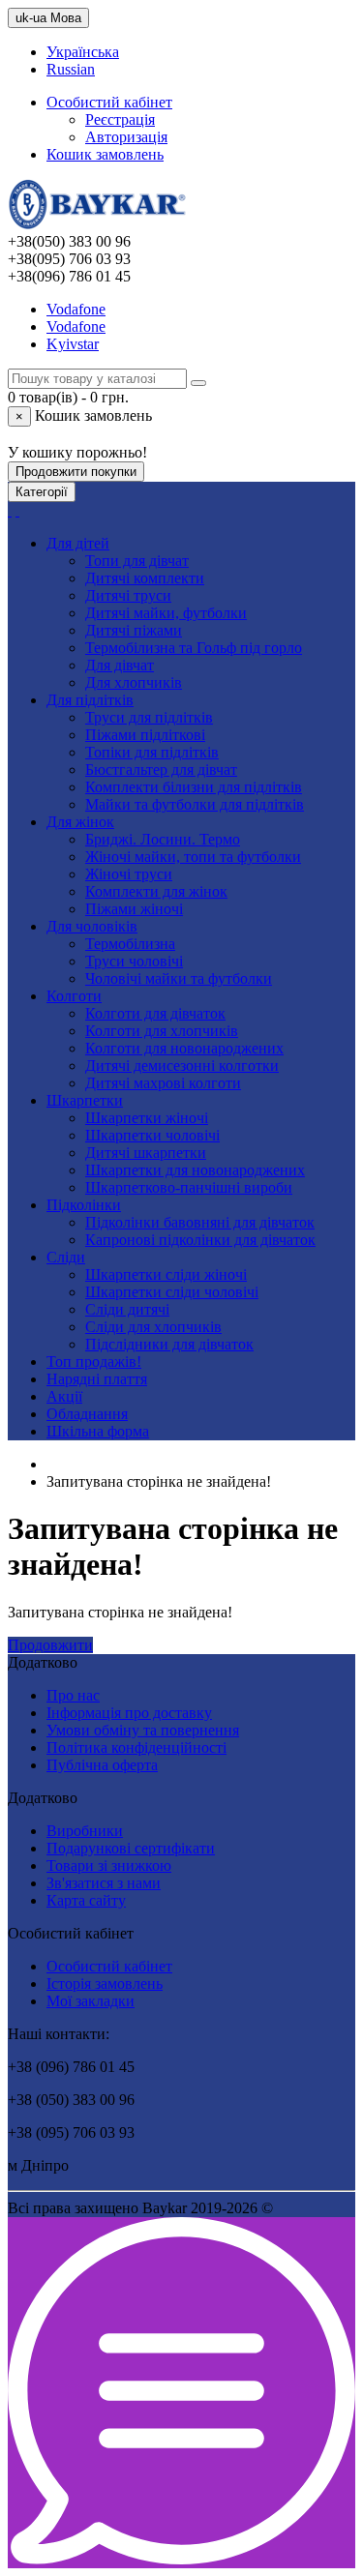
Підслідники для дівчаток (169, 1344)
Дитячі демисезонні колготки (182, 1066)
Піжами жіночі (134, 909)
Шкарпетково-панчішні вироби (189, 1187)
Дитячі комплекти (145, 578)
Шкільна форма (98, 1431)
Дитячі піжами (134, 630)
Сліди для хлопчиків (153, 1327)
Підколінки (84, 1205)
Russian (71, 69)
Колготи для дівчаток (155, 1013)
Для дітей (78, 543)
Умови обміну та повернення (143, 1730)
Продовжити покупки (76, 472)
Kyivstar (73, 344)
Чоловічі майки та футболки (179, 978)
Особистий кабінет (109, 1966)
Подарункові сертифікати (131, 1848)
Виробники (85, 1831)
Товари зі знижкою (109, 1865)
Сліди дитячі (127, 1309)
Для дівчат (120, 665)
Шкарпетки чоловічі (152, 1135)
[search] (10, 510)
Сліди (66, 1257)
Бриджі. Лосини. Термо (163, 839)
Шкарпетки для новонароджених (195, 1170)
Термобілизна (130, 944)
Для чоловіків (92, 926)
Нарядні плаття (97, 1379)
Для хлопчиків (134, 682)
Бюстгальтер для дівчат (161, 770)
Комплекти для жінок (156, 891)
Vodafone (76, 309)
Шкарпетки (85, 1100)
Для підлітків (90, 700)
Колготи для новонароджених (184, 1048)
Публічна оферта (102, 1765)
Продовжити (50, 1645)
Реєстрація (120, 119)
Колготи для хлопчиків (162, 1031)
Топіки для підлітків (152, 752)
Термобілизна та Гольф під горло (194, 648)
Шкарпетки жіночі (147, 1118)
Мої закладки (91, 2001)
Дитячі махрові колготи (163, 1083)
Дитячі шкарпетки (146, 1153)
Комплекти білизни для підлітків (194, 787)
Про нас (73, 1695)
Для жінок (80, 822)
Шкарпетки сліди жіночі (166, 1274)
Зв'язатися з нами (104, 1883)
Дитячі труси (128, 595)
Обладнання (87, 1414)
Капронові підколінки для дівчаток (200, 1240)
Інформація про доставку (129, 1713)
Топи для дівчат (137, 561)
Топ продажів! (94, 1362)
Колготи (74, 996)
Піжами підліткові (145, 735)
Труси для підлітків (149, 717)
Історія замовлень (105, 1984)
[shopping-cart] (17, 510)
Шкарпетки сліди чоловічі (172, 1292)
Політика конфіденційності (136, 1747)
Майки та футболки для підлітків (195, 804)
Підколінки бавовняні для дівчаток (200, 1222)
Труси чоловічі (134, 961)
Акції (64, 1396)
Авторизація (126, 137)
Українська (83, 52)
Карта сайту (86, 1900)
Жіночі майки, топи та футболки (193, 857)
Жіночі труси (129, 874)
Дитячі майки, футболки (166, 613)
